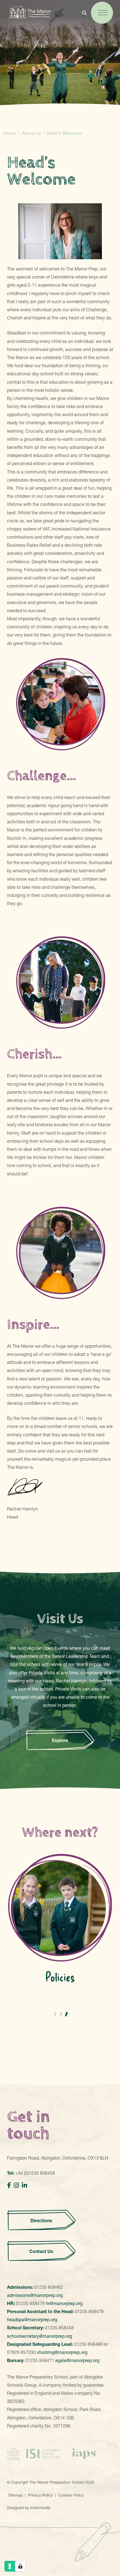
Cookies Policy (71, 2495)
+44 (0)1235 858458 (35, 2173)
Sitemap (15, 2495)
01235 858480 (88, 2344)
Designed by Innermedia (29, 2508)
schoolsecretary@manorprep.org (39, 2336)
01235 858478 (30, 2303)
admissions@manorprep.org (35, 2295)
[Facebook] (9, 2185)
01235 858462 (49, 2287)
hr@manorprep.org (64, 2303)
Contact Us (41, 2251)
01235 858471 (40, 2360)
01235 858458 (59, 2328)
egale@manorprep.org (77, 2360)
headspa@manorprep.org (32, 2320)
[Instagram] (16, 2185)
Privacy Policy (40, 2495)
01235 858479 (89, 2311)
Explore (60, 1740)
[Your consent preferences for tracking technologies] (20, 2566)
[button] (54, 2013)
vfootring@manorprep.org (62, 2352)
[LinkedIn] (24, 2185)
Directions (41, 2220)
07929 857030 (21, 2352)
